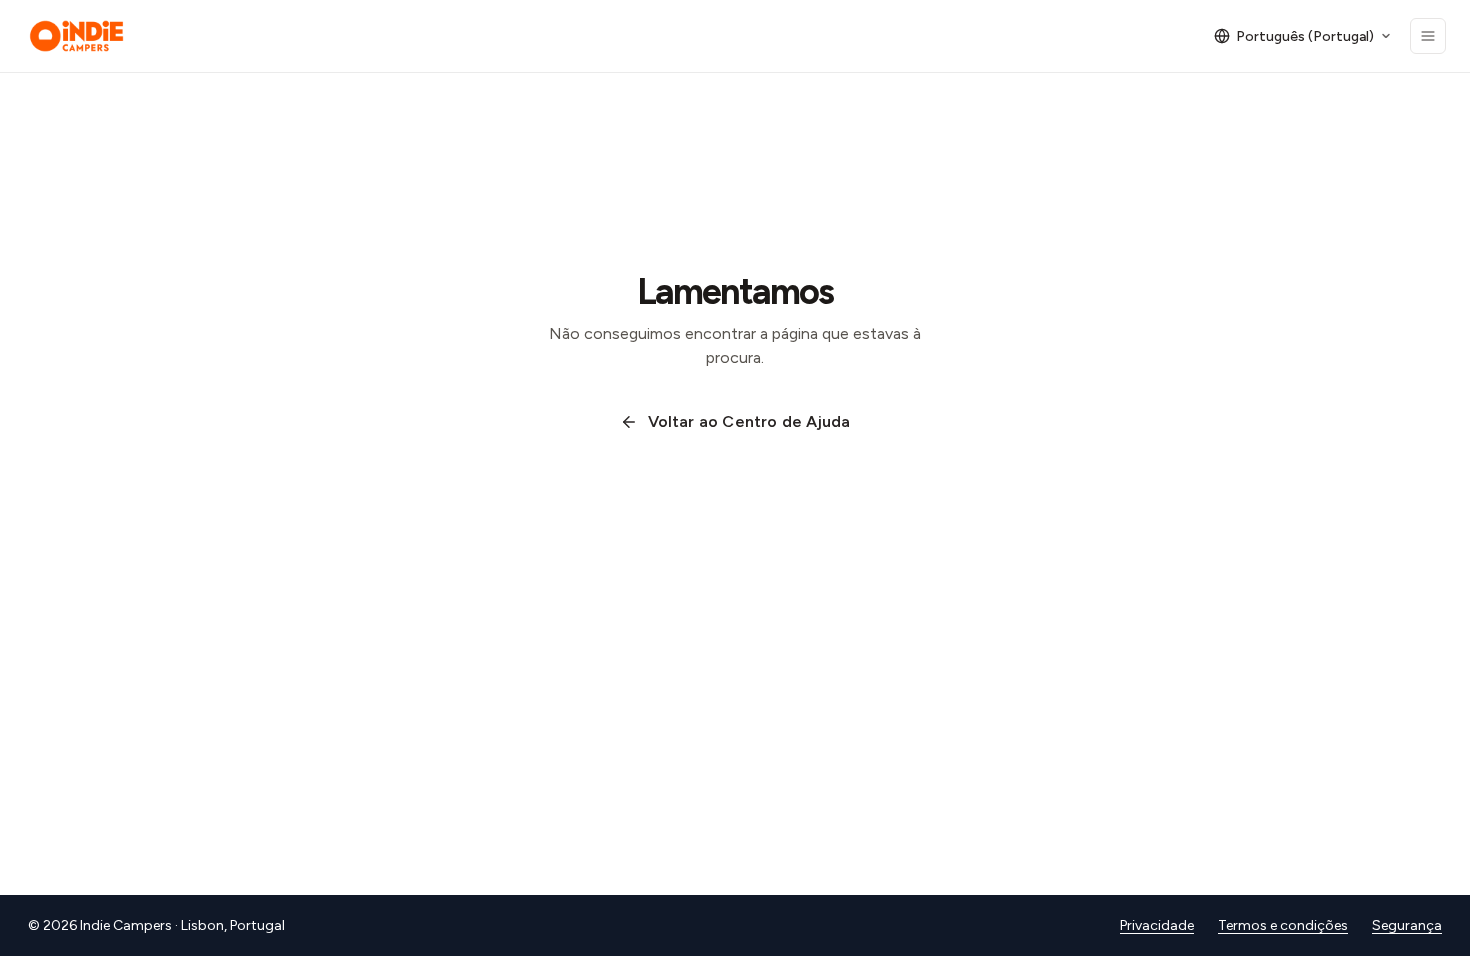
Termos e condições (1283, 925)
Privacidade (1157, 925)
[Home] (76, 36)
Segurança (1407, 925)
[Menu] (1428, 36)
